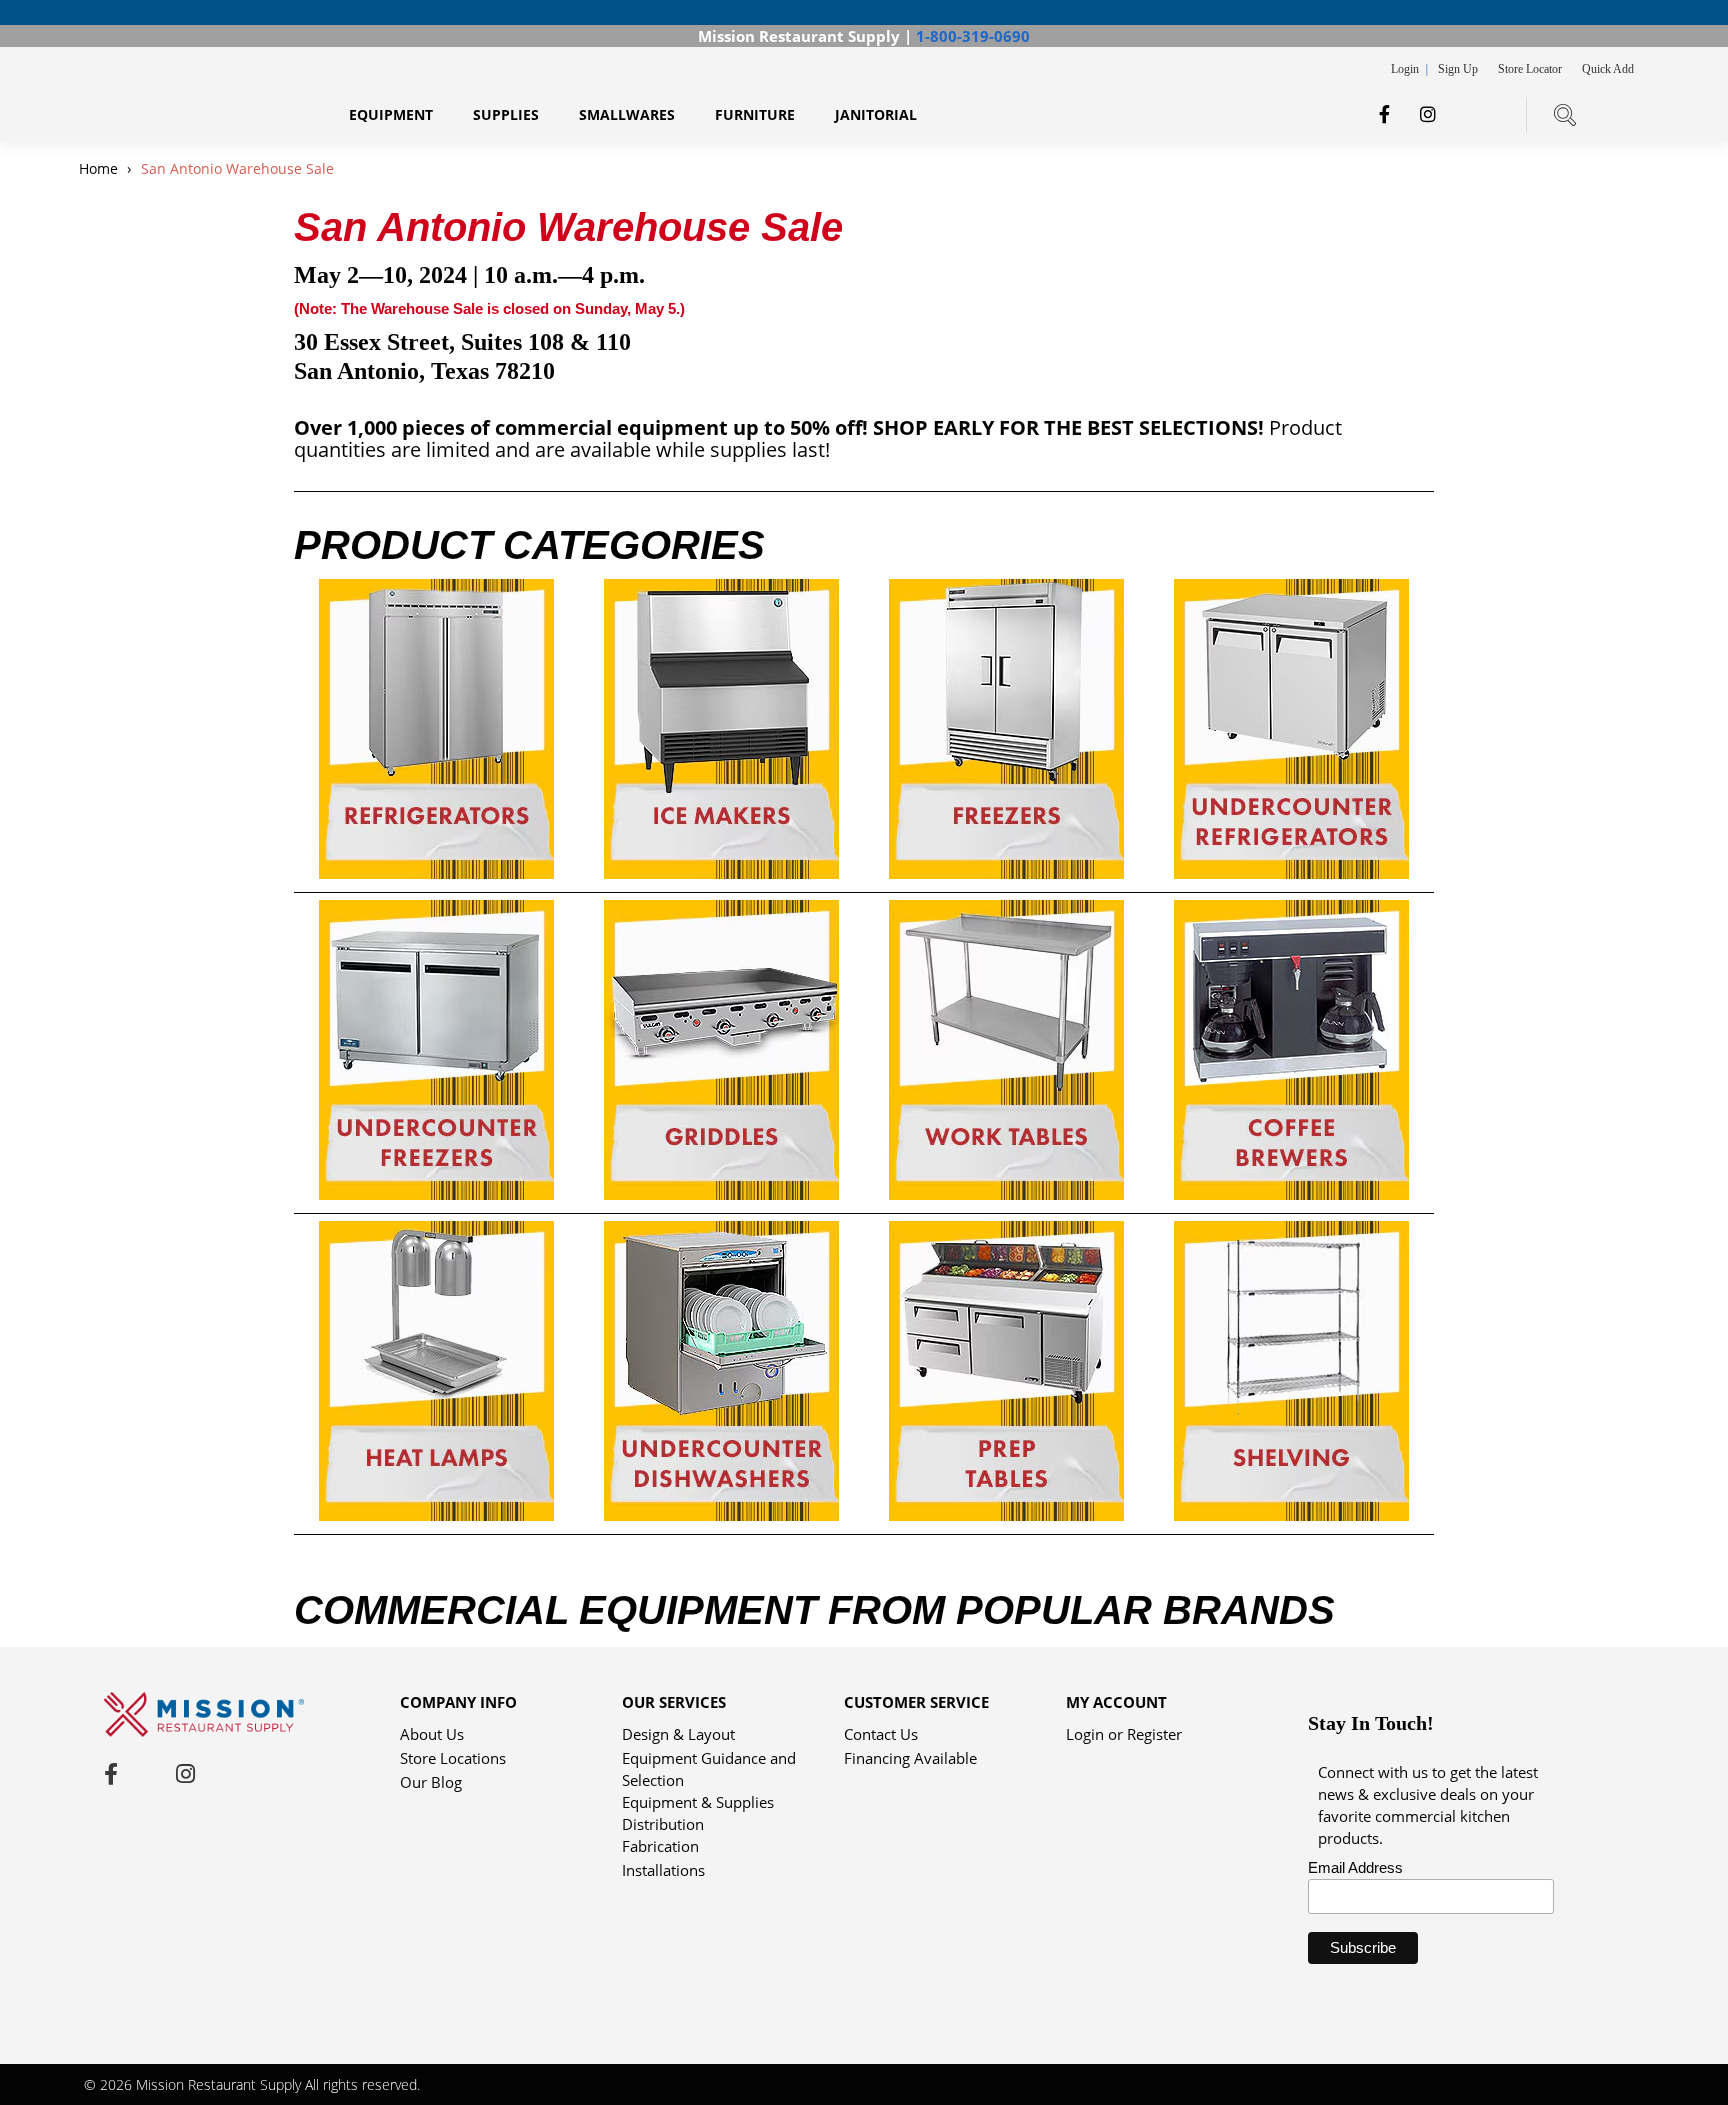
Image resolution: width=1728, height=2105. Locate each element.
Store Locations (453, 1758)
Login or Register (1124, 1734)
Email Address (1355, 1867)
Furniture (755, 114)
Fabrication (660, 1846)
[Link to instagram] (1428, 114)
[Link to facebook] (1384, 114)
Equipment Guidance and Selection (709, 1759)
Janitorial (876, 114)
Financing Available (910, 1758)
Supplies (506, 114)
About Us (432, 1734)
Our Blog (431, 1782)
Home (100, 168)
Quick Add (1608, 69)
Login (1406, 69)
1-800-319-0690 (973, 36)
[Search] (1565, 115)
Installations (663, 1870)
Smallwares (627, 114)
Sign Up (1458, 69)
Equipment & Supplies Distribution (698, 1803)
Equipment (391, 114)
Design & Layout (678, 1734)
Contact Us (881, 1734)
